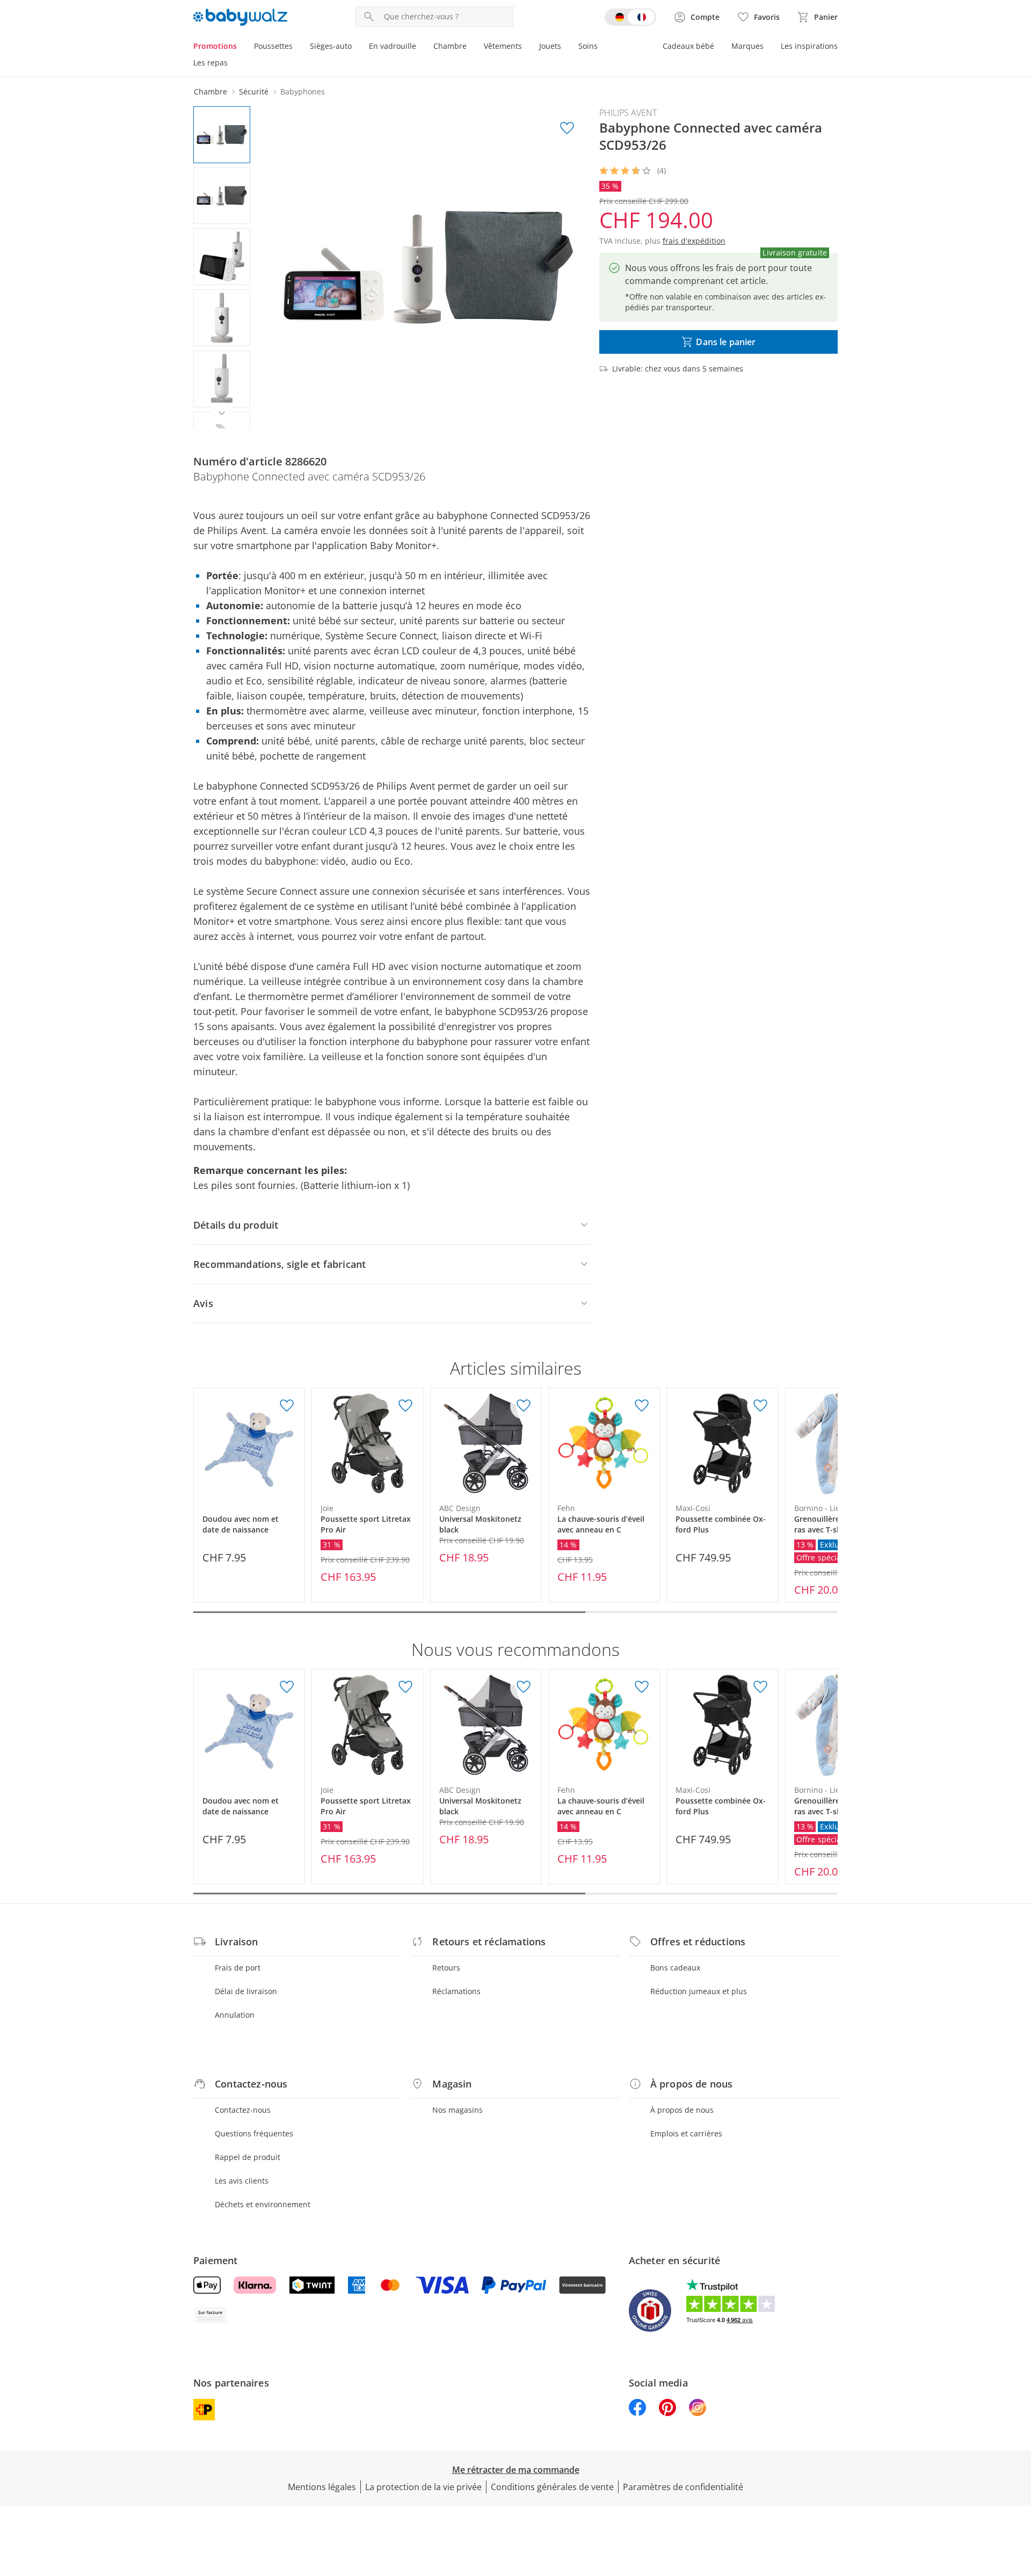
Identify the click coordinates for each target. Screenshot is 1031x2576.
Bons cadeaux (675, 1968)
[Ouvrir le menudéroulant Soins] (602, 47)
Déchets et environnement (263, 2204)
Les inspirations (809, 46)
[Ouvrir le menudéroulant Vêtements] (526, 47)
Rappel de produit (248, 2157)
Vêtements (503, 46)
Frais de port (238, 1968)
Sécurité (254, 92)
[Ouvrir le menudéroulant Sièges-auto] (356, 47)
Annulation (235, 2015)
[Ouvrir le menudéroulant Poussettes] (297, 47)
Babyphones (303, 92)
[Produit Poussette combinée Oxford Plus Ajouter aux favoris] (760, 1406)
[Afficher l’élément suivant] (222, 413)
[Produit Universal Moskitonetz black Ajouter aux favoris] (524, 1406)
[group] (428, 267)
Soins (588, 46)
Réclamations (456, 1991)
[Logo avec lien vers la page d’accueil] (240, 17)
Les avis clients (242, 2181)
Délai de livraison (246, 1991)
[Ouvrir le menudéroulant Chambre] (471, 47)
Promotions (215, 46)
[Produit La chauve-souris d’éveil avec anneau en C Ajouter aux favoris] (642, 1406)
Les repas (210, 63)
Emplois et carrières (686, 2133)
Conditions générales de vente (552, 2487)
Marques (747, 46)
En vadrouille (393, 46)
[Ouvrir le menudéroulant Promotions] (241, 47)
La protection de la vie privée (423, 2487)
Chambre (450, 46)
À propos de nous (682, 2110)
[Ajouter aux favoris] (567, 128)
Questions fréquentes (254, 2133)
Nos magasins (458, 2110)
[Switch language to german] (630, 17)
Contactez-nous (243, 2110)
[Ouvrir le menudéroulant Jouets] (565, 47)
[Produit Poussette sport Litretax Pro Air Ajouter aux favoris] (405, 1406)
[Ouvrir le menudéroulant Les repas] (232, 64)
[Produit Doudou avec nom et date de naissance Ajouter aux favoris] (287, 1406)
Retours (446, 1968)
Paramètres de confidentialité (683, 2487)
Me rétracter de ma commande (516, 2470)
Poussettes (273, 46)
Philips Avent (628, 113)
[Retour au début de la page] (1018, 2499)
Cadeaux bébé (688, 46)
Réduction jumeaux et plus (699, 1991)
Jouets (550, 46)
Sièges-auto (331, 46)
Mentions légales (322, 2487)
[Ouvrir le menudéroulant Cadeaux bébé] (718, 47)
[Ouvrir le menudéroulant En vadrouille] (420, 47)
